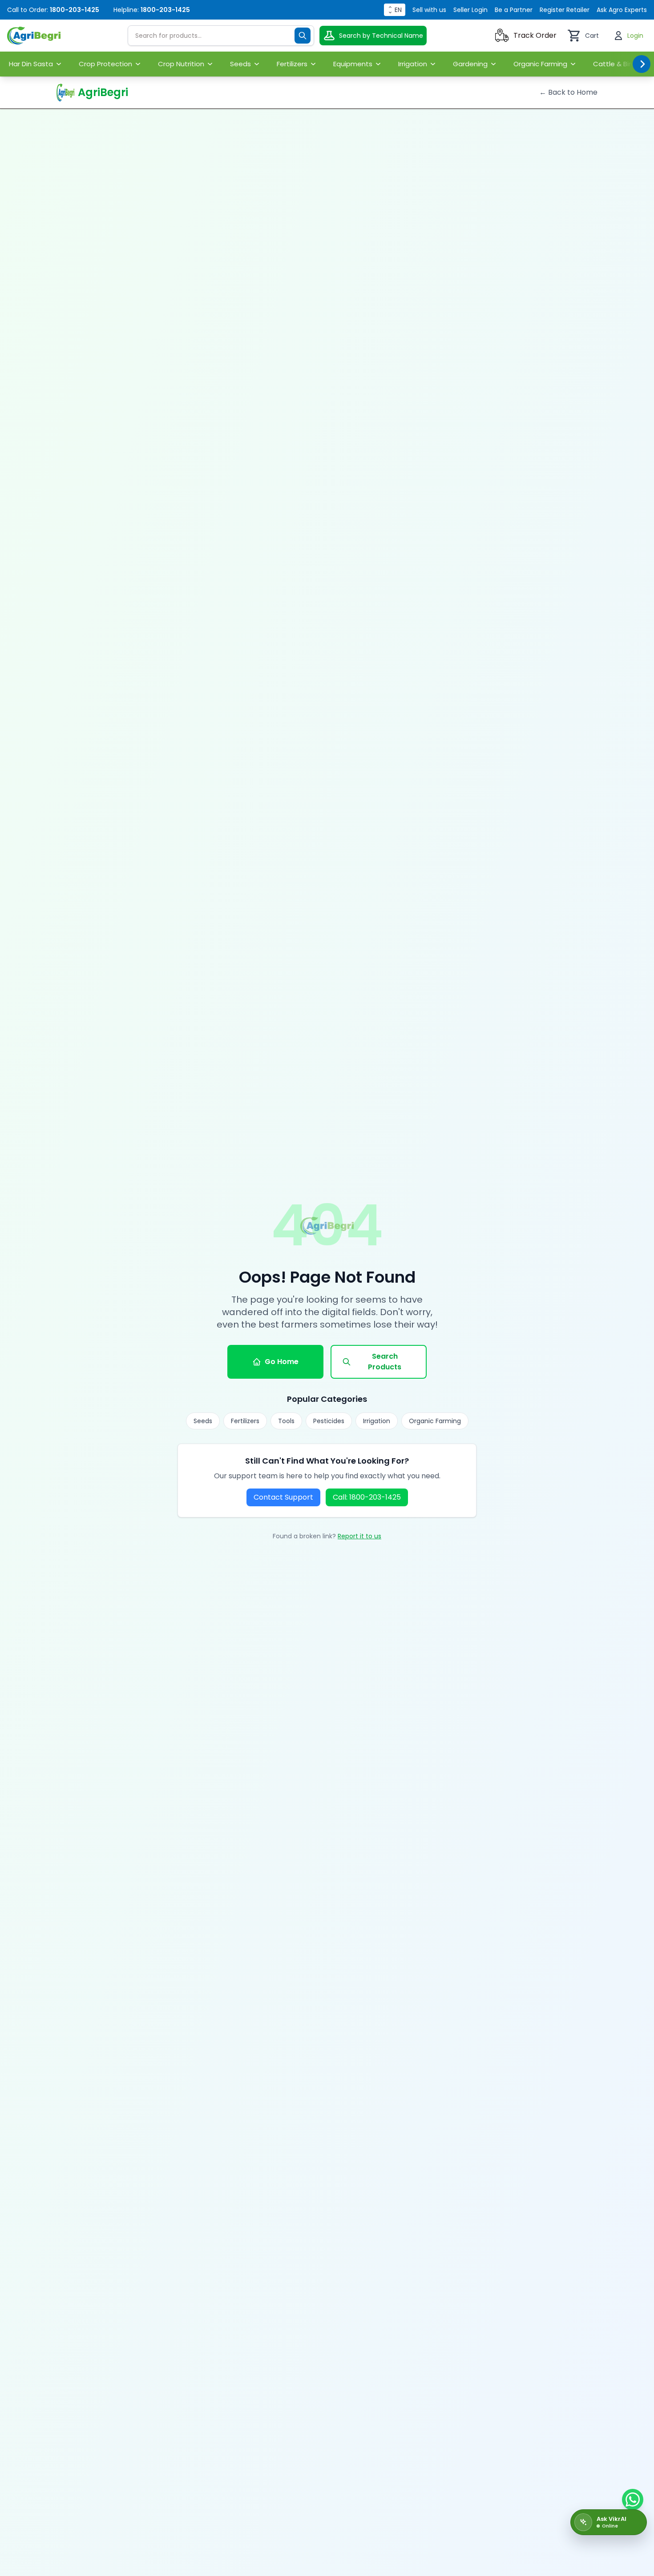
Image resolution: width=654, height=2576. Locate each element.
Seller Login (470, 10)
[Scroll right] (642, 64)
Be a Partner (514, 10)
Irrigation (377, 1421)
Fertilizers (245, 1421)
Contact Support (283, 1497)
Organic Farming (435, 1421)
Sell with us (429, 10)
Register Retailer (565, 10)
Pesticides (329, 1421)
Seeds (203, 1421)
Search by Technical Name (381, 36)
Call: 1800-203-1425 (367, 1497)
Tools (286, 1421)
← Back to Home (568, 92)
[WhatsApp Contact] (633, 2500)
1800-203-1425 (75, 10)
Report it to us (359, 1536)
